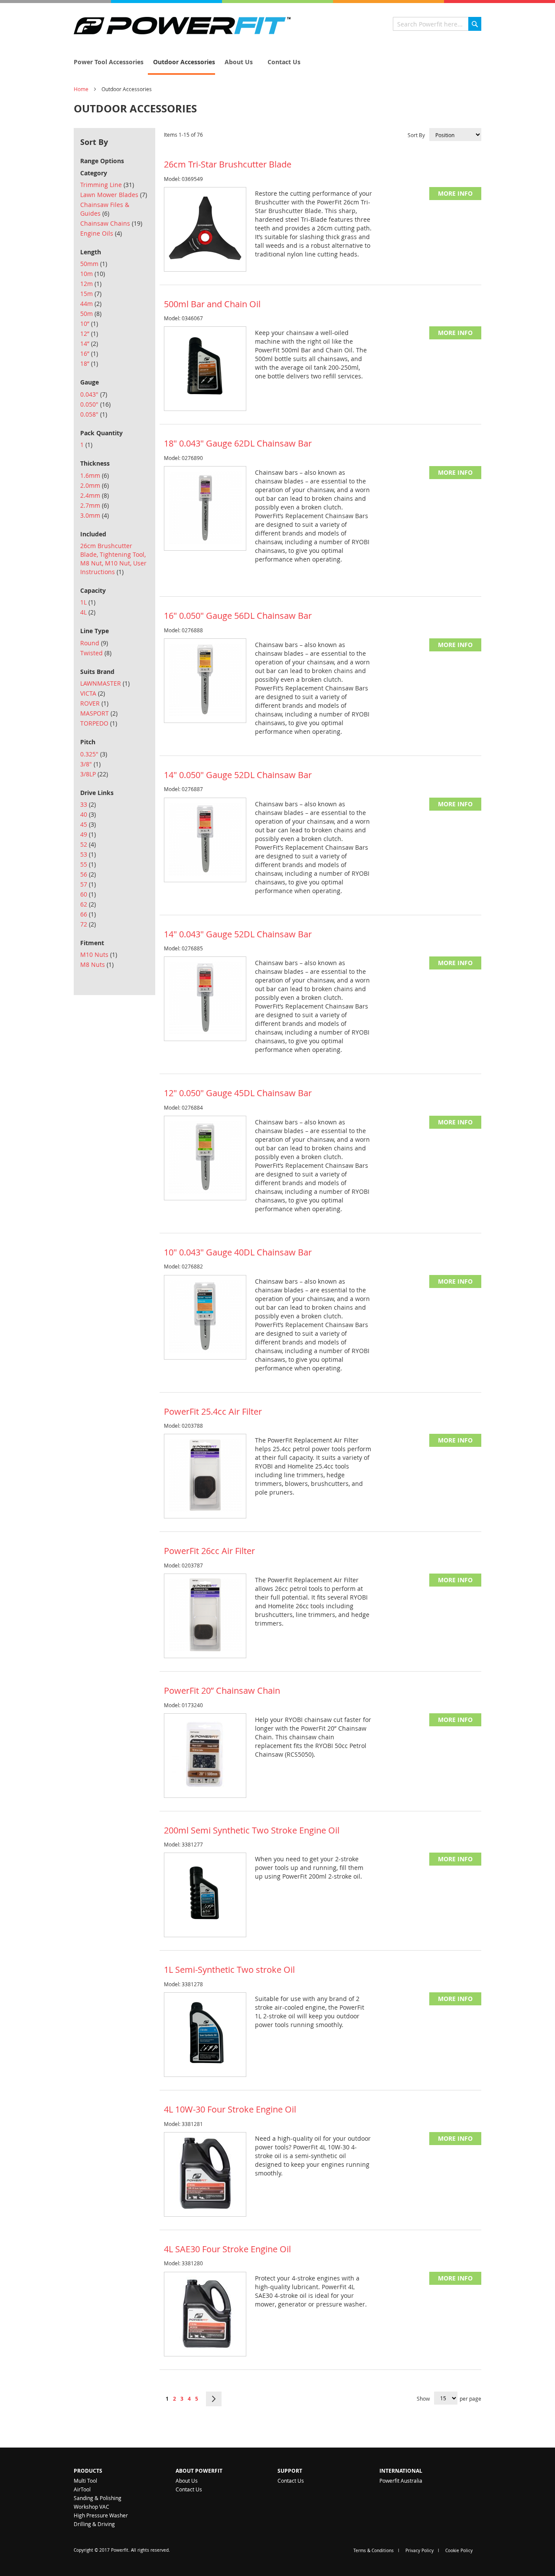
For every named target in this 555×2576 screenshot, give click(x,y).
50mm (94, 264)
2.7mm (95, 505)
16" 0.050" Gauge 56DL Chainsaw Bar (238, 616)
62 (88, 904)
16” (89, 353)
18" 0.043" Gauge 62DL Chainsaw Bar (238, 443)
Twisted (96, 653)
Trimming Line (107, 185)
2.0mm (95, 485)
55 (88, 864)
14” (89, 343)
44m (91, 304)
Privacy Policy (420, 2551)
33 (88, 804)
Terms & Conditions (374, 2551)
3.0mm (95, 515)
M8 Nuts (97, 964)
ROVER (94, 703)
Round (94, 643)
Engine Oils (101, 233)
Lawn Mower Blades (114, 195)
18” (89, 363)
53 (88, 854)
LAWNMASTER (105, 683)
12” (89, 333)
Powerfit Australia (401, 2481)
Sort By (416, 135)
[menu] (277, 62)
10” (89, 324)
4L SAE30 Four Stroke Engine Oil (227, 2249)
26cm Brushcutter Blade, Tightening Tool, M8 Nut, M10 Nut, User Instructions (113, 559)
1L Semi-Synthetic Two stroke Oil (229, 1970)
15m (91, 294)
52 (88, 844)
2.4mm (95, 495)
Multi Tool (85, 2481)
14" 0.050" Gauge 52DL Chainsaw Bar (238, 775)
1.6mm (95, 475)
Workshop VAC (91, 2507)
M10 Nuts (99, 954)
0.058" (94, 414)
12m (91, 284)
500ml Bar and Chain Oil (212, 304)
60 (88, 894)
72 (88, 924)
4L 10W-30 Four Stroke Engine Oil (230, 2109)
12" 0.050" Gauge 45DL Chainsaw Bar (238, 1093)
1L (88, 602)
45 (88, 824)
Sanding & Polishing (98, 2498)
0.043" (94, 394)
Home (81, 89)
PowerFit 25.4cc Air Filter (213, 1411)
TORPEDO (99, 723)
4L (88, 612)
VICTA (93, 693)
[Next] (214, 2399)
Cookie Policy (459, 2551)
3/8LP (94, 774)
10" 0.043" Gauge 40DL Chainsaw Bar (238, 1252)
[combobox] (437, 24)
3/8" (90, 764)
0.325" (94, 754)
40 (88, 814)
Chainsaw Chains (111, 223)
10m (93, 274)
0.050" (95, 404)
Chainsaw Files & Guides (105, 209)
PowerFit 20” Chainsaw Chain (222, 1690)
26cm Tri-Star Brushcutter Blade (228, 164)
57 (88, 884)
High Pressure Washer (101, 2515)
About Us (187, 2481)
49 (88, 834)
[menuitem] (106, 62)
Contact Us (189, 2489)
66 (88, 914)
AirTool (82, 2489)
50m (91, 314)
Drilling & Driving (94, 2524)
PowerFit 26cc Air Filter (209, 1551)
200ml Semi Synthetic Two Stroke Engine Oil (252, 1830)
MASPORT (99, 713)
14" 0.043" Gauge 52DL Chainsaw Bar (238, 934)
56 (88, 874)
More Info (455, 193)
